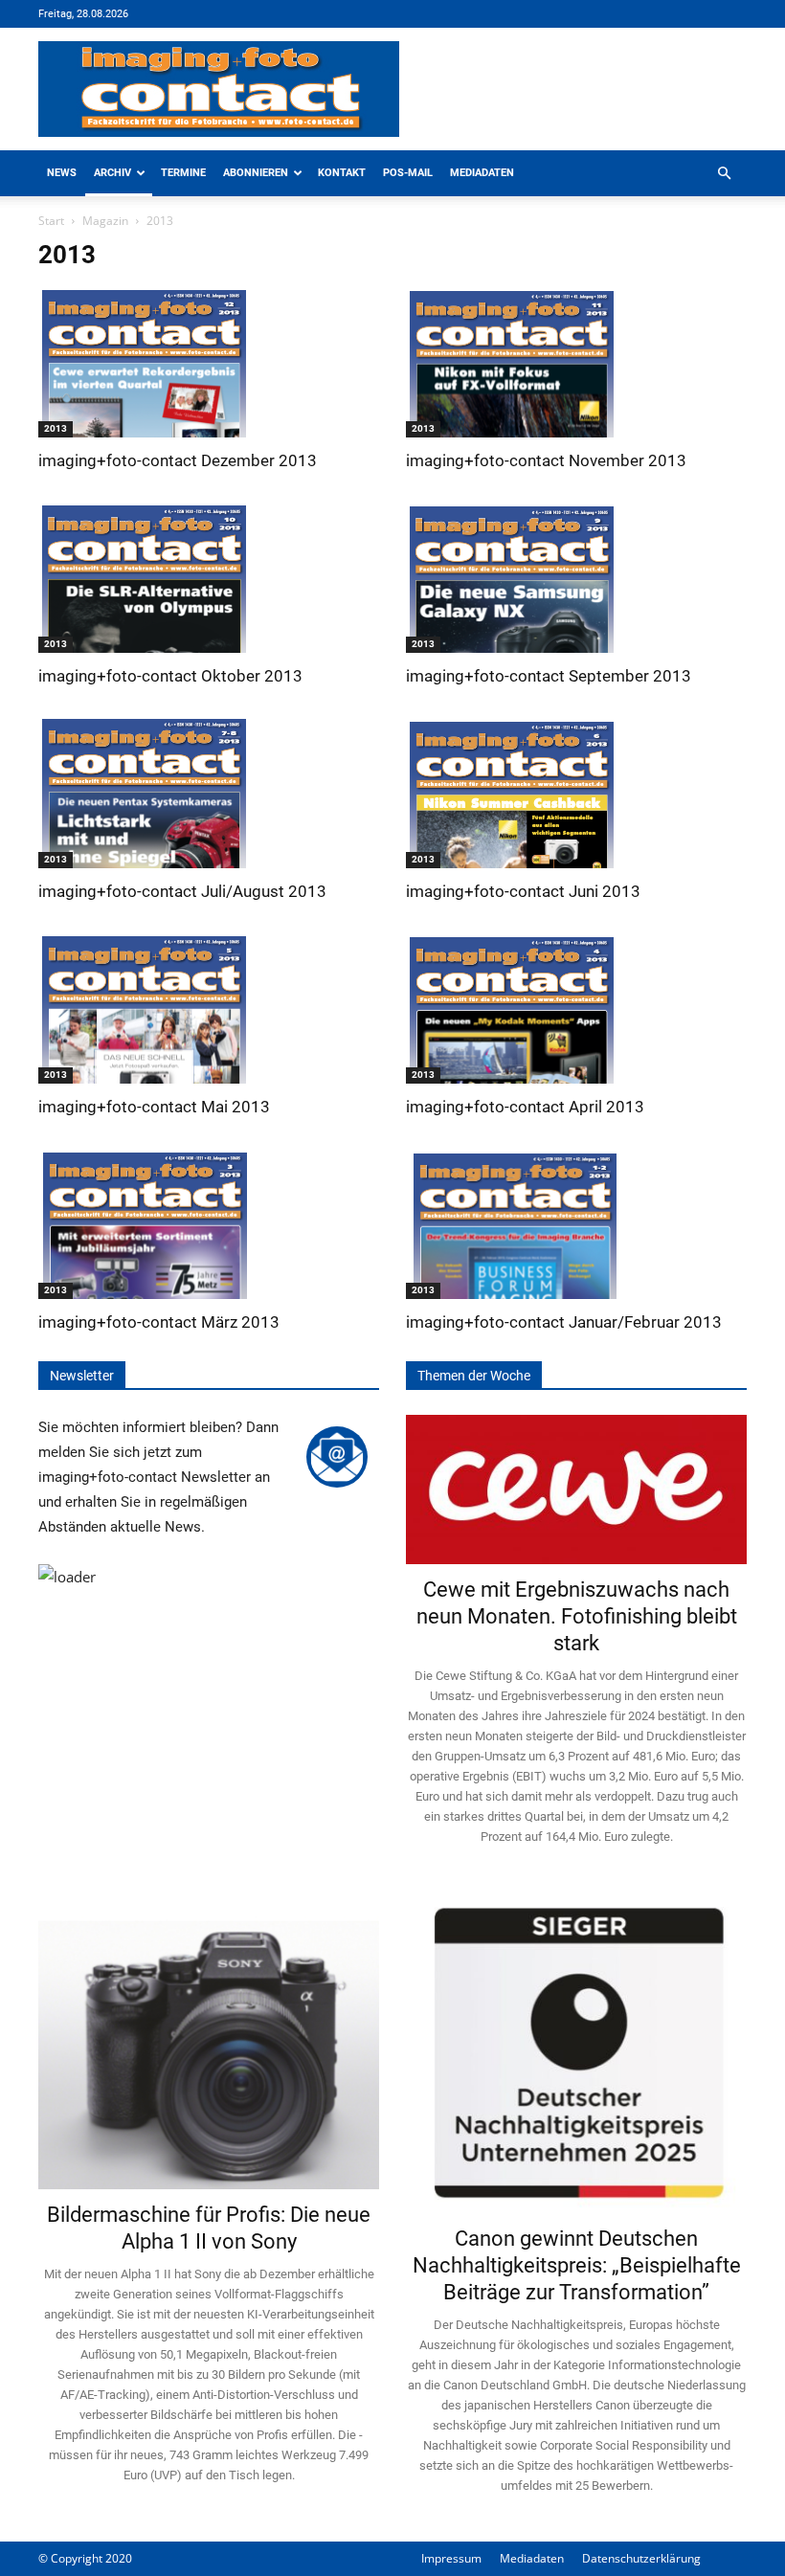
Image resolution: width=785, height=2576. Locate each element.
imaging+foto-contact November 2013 (546, 460)
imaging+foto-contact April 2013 (525, 1107)
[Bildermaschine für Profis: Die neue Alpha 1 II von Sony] (209, 2041)
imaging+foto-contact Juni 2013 (523, 891)
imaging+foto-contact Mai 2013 (154, 1107)
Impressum (451, 2558)
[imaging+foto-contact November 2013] (576, 361)
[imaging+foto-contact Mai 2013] (209, 1007)
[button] (724, 174)
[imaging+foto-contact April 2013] (576, 1007)
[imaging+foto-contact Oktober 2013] (209, 576)
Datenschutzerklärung (641, 2558)
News (62, 173)
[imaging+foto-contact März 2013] (209, 1222)
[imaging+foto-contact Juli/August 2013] (209, 792)
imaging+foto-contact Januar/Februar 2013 (564, 1322)
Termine (183, 173)
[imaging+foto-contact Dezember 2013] (209, 361)
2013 (56, 428)
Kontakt (342, 173)
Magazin (105, 221)
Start (51, 221)
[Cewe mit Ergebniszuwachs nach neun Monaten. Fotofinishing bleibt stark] (576, 1490)
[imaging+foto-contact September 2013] (576, 576)
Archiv (112, 173)
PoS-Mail (408, 173)
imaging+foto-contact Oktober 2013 (170, 676)
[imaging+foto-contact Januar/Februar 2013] (576, 1222)
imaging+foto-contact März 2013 (159, 1322)
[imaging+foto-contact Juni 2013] (576, 792)
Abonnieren (256, 173)
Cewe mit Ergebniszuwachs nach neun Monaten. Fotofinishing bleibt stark (577, 1616)
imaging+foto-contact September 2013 (549, 676)
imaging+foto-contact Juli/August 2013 (182, 891)
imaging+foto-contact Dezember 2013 (178, 460)
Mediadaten (482, 173)
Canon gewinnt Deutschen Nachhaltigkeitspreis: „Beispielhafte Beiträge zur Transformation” (577, 2265)
